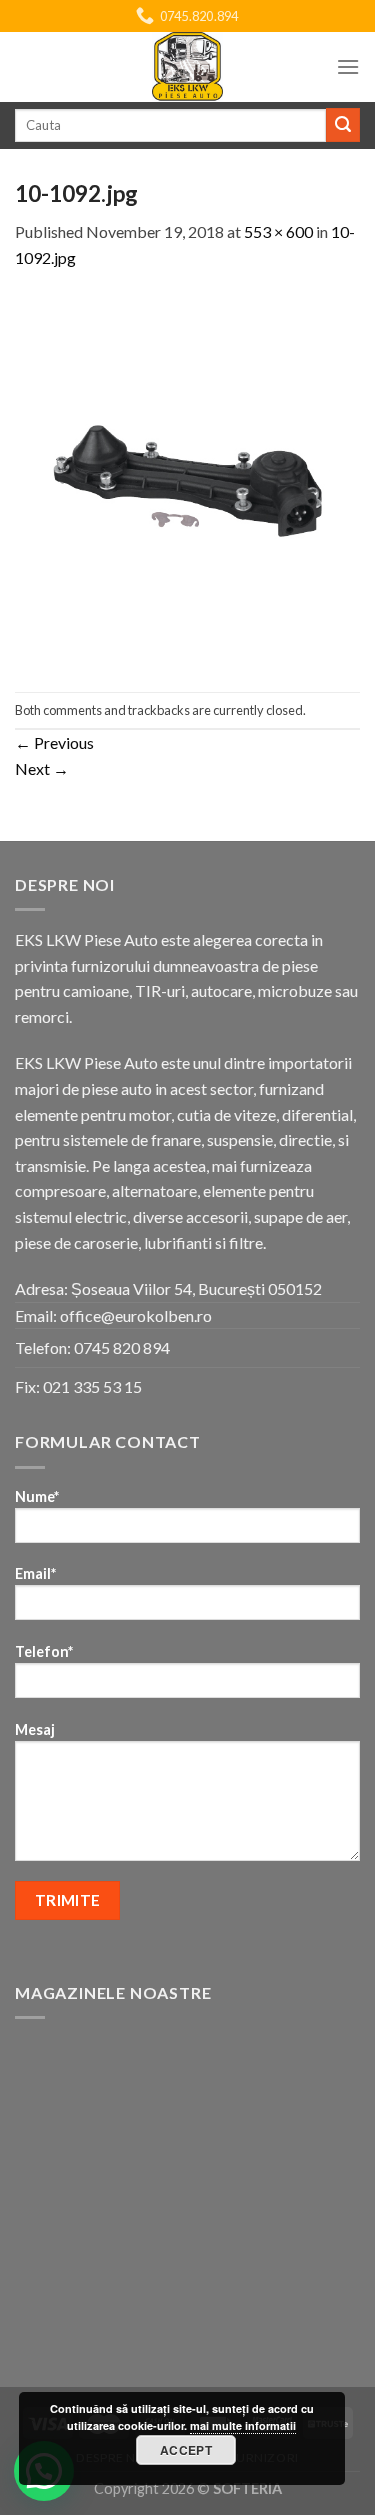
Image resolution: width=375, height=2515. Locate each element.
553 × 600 (278, 231)
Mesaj (35, 1729)
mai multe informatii (243, 2425)
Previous (54, 742)
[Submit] (343, 125)
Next (42, 768)
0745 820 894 (122, 1347)
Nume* (37, 1496)
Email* (35, 1573)
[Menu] (348, 66)
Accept (186, 2450)
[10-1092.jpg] (187, 478)
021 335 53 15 (92, 1386)
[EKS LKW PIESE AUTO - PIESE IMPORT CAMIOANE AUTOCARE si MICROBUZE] (188, 67)
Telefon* (44, 1651)
